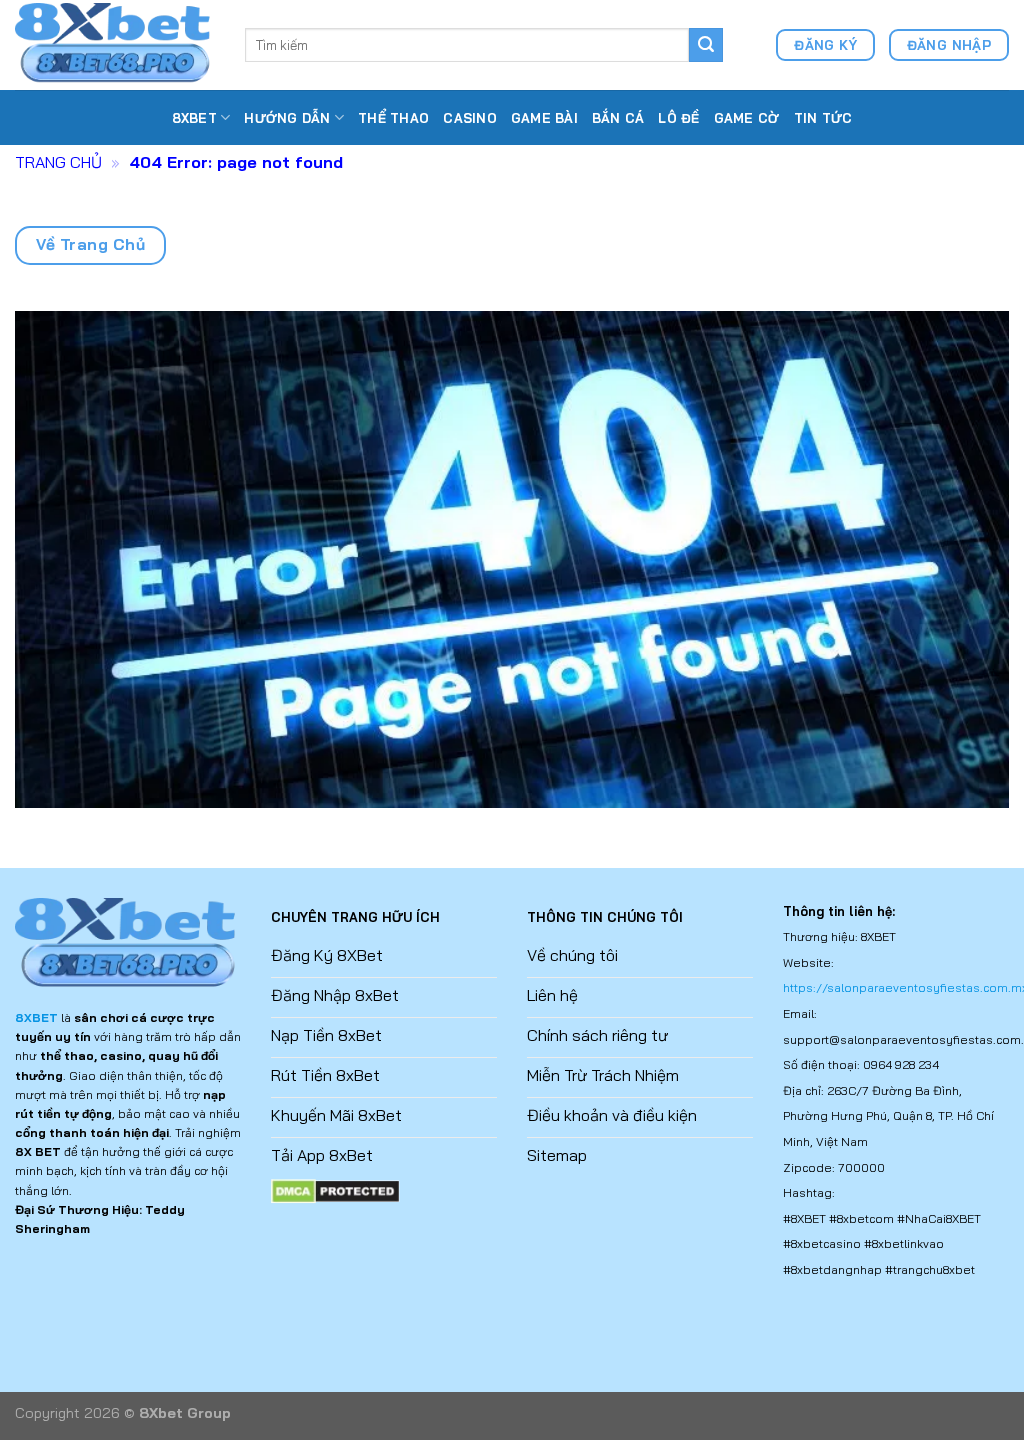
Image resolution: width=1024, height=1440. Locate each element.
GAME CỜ (747, 118)
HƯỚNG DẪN (287, 118)
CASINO (470, 118)
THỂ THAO (393, 118)
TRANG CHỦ (58, 162)
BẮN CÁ (618, 118)
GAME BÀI (544, 118)
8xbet (194, 118)
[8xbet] (115, 44)
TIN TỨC (823, 118)
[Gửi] (706, 45)
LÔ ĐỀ (678, 118)
